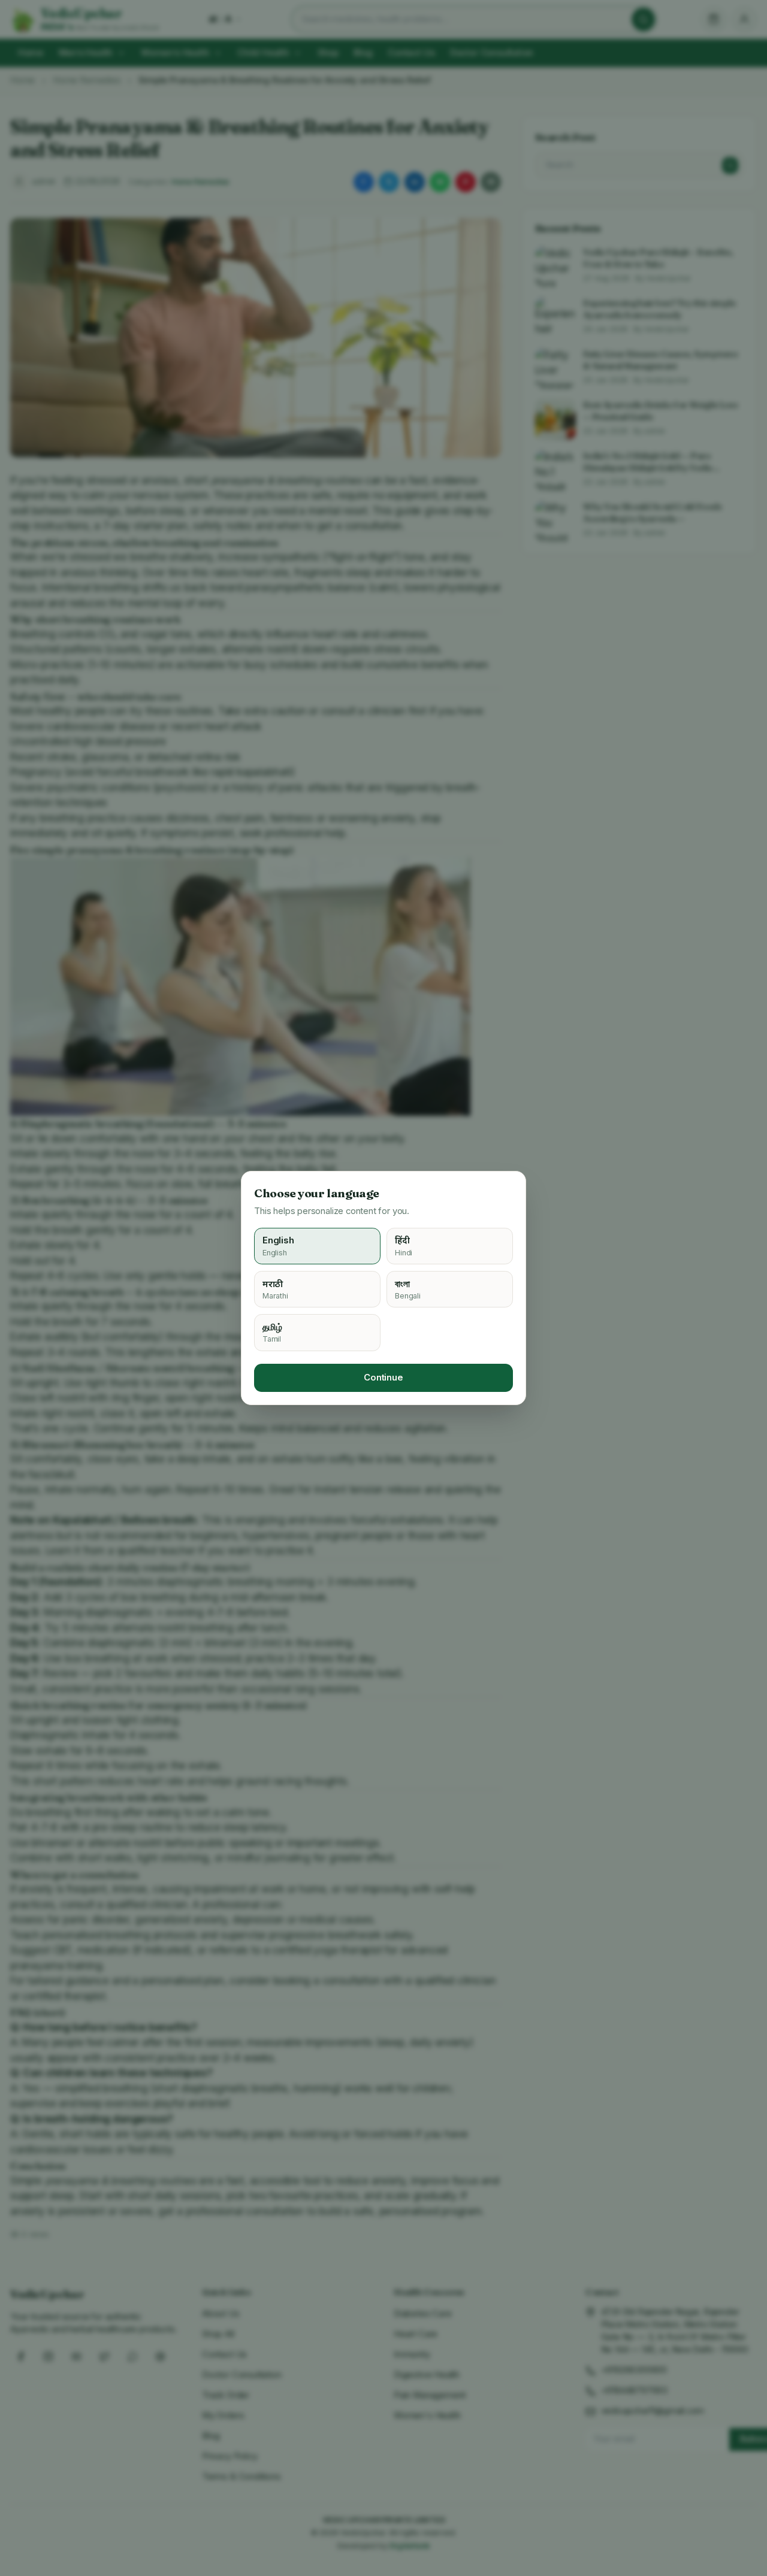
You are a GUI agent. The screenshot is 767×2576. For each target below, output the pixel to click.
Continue (383, 1378)
